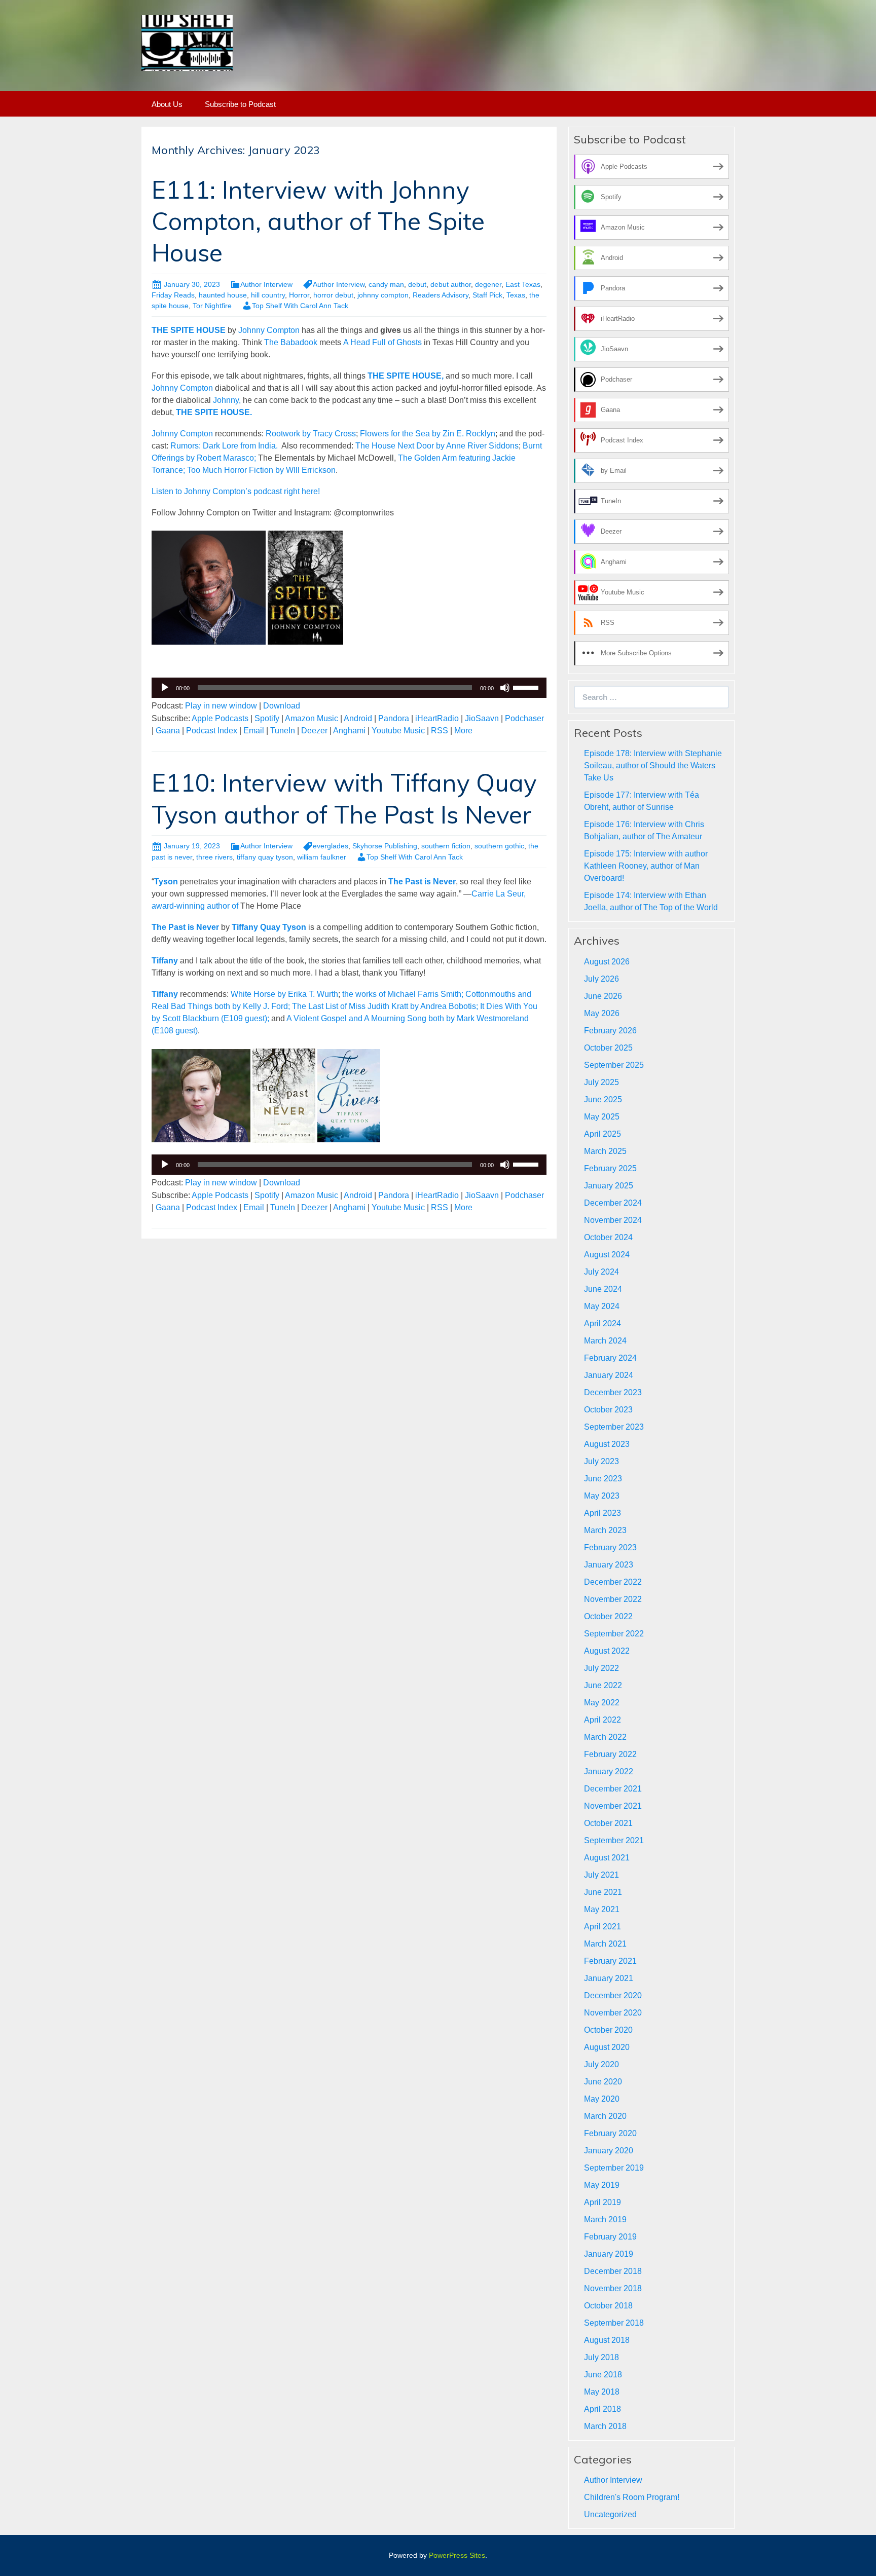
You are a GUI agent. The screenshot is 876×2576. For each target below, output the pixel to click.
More (463, 731)
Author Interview (266, 284)
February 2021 (610, 1961)
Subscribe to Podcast (240, 104)
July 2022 (601, 1668)
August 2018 (607, 2340)
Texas (516, 295)
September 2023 (614, 1427)
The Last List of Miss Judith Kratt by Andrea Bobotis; (385, 1006)
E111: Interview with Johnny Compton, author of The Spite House (318, 221)
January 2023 (609, 1565)
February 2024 (610, 1358)
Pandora (394, 718)
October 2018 (608, 2306)
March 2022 (605, 1737)
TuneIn (283, 731)
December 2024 (613, 1203)
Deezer (314, 731)
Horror (299, 295)
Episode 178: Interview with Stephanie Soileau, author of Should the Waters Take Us (653, 766)
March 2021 (605, 1944)
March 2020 (605, 2116)
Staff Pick (487, 295)
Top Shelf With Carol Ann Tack (300, 306)
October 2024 (608, 1237)
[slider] (527, 687)
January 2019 (609, 2254)
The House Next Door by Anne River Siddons (437, 446)
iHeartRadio (437, 718)
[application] (349, 688)
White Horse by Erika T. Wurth (284, 994)
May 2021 (602, 1909)
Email (254, 731)
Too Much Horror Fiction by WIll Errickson (261, 470)
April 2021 (603, 1927)
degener (488, 284)
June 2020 (603, 2082)
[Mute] (505, 688)
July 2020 (601, 2064)
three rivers (214, 857)
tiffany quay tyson (265, 857)
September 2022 (614, 1634)
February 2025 (610, 1168)
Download (282, 706)
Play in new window (221, 706)
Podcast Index (212, 731)
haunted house (223, 295)
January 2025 (609, 1186)
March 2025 (605, 1151)
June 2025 (603, 1099)
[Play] (165, 688)
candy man (386, 284)
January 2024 (609, 1375)
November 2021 (613, 1806)
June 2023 (603, 1479)
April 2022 (603, 1720)
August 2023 (607, 1444)
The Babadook (292, 342)
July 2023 (601, 1461)
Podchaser (524, 718)
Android (358, 718)
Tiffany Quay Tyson (269, 927)
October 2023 (608, 1410)
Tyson (166, 882)
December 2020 (613, 1995)
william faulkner (322, 857)
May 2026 (602, 1013)
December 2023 (613, 1392)
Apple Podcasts (220, 718)
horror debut (333, 295)
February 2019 (610, 2237)
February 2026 (610, 1031)
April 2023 (603, 1513)
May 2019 (602, 2185)
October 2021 (608, 1823)
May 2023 (602, 1496)
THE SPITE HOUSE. (214, 412)
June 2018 (603, 2375)
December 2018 (613, 2271)
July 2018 (601, 2357)
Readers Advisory (441, 295)
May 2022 (602, 1703)
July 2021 (601, 1875)
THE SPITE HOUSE (189, 330)
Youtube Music (398, 731)
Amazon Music (312, 718)
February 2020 (610, 2133)
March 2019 (605, 2219)
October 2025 (608, 1048)
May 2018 (602, 2392)
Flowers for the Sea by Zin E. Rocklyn (428, 434)
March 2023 (605, 1530)
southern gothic (499, 846)
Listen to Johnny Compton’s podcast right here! (237, 491)
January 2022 (609, 1771)
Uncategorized (610, 2514)
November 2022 (613, 1599)
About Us (167, 104)
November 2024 (613, 1220)
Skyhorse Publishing (385, 846)
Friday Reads (173, 295)
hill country (268, 295)
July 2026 (601, 979)
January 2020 (609, 2151)
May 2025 (602, 1117)
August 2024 (607, 1255)
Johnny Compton (269, 330)
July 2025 (601, 1082)
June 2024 (603, 1289)
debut (417, 284)
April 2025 (603, 1134)
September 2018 (614, 2323)
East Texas (523, 284)
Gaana (168, 731)
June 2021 (603, 1892)
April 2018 (603, 2409)
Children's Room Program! (632, 2497)
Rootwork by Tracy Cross (311, 434)
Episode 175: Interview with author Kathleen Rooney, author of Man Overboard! (646, 866)
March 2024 (605, 1341)
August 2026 (607, 962)
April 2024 (603, 1323)
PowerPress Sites (457, 2555)
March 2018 (605, 2426)
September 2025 (614, 1065)
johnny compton (383, 295)
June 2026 (603, 996)
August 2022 (607, 1651)
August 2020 (607, 2047)
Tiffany (165, 961)
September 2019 (614, 2168)
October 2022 (608, 1616)
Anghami (349, 731)
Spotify (267, 718)
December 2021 (613, 1789)
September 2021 (614, 1840)
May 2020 (602, 2099)
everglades (331, 846)
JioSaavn (482, 718)
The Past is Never (185, 927)
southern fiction (446, 846)
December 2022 (613, 1582)
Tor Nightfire (212, 306)
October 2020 (608, 2030)
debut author (451, 284)
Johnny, (227, 400)
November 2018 (613, 2288)
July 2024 (601, 1272)
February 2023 (610, 1547)
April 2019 (603, 2202)
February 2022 (610, 1754)
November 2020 (613, 2013)
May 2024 (602, 1306)
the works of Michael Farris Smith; (403, 994)
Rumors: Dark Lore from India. (226, 446)
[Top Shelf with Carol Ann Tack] (187, 42)
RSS (440, 731)
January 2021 (609, 1978)
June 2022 (603, 1685)
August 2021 (607, 1858)
